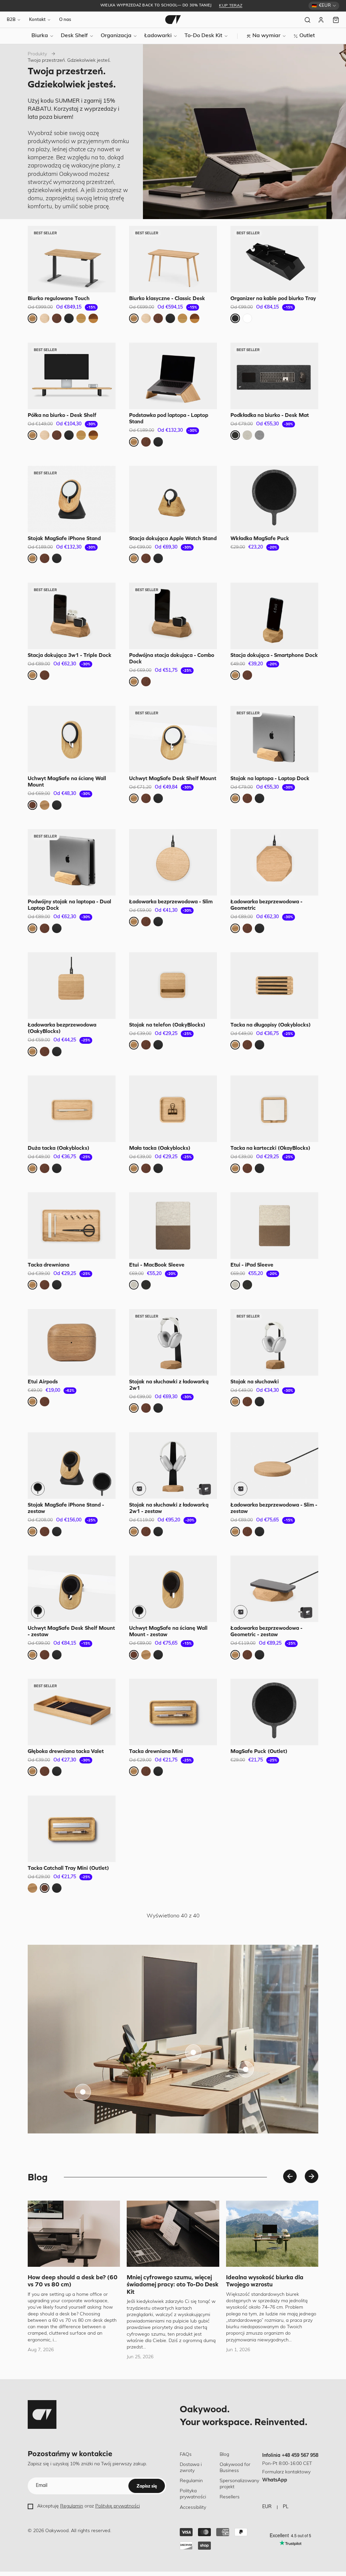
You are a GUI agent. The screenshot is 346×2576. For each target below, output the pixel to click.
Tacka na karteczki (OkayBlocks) (270, 1148)
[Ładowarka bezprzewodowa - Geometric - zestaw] (274, 1589)
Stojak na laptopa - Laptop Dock (270, 778)
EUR (267, 2507)
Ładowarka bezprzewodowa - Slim (171, 901)
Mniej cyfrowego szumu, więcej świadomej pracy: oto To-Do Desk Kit (173, 2284)
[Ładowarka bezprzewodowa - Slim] (173, 862)
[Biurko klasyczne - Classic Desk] (173, 259)
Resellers (230, 2497)
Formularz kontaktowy (286, 2472)
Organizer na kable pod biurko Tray (273, 298)
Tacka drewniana (48, 1265)
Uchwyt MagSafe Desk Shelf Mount (173, 778)
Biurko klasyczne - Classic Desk (167, 298)
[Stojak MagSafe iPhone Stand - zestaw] (72, 1466)
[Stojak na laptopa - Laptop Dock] (274, 739)
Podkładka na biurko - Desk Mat (270, 415)
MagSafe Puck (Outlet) (259, 1751)
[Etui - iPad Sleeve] (274, 1226)
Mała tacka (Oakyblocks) (160, 1148)
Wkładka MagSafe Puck (260, 538)
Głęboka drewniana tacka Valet (66, 1751)
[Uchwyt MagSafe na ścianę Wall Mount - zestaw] (173, 1589)
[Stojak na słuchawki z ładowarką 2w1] (173, 1342)
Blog (224, 2455)
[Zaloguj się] (322, 20)
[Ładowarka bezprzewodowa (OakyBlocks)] (72, 986)
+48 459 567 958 (300, 2456)
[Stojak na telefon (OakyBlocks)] (173, 986)
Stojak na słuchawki (255, 1381)
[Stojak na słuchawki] (274, 1342)
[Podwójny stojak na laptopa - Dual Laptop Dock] (72, 862)
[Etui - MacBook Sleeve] (173, 1226)
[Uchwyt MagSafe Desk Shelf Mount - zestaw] (72, 1589)
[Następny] (312, 2176)
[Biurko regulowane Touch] (72, 259)
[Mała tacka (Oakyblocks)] (173, 1109)
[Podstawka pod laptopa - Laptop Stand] (173, 376)
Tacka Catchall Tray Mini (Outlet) (68, 1868)
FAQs (186, 2455)
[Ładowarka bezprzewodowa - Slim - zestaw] (274, 1466)
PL (286, 2507)
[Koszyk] (336, 20)
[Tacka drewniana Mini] (173, 1712)
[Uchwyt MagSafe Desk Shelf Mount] (173, 739)
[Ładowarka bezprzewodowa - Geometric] (274, 862)
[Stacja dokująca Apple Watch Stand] (173, 499)
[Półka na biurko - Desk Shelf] (72, 376)
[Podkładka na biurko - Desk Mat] (274, 376)
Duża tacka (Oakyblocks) (58, 1148)
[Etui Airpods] (72, 1342)
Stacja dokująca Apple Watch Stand (173, 538)
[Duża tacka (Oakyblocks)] (72, 1109)
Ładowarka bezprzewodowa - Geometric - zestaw (266, 1631)
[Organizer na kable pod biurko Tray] (274, 259)
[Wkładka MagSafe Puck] (274, 499)
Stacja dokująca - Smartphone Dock (274, 655)
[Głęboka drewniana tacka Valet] (72, 1712)
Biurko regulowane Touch (59, 298)
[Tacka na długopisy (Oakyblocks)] (274, 986)
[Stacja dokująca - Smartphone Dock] (274, 616)
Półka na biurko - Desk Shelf (62, 415)
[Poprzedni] (290, 2176)
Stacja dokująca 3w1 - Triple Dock (70, 655)
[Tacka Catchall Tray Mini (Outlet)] (72, 1829)
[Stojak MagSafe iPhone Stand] (72, 499)
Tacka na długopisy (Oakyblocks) (270, 1025)
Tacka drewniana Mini (156, 1751)
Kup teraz (231, 6)
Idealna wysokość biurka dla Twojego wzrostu (265, 2281)
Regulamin (72, 2506)
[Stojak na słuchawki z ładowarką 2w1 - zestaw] (173, 1466)
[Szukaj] (307, 20)
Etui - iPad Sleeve (252, 1265)
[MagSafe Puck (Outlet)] (274, 1712)
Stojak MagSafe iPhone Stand (64, 538)
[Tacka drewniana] (72, 1226)
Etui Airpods (43, 1381)
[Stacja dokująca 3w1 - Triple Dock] (72, 616)
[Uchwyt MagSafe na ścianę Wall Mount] (72, 739)
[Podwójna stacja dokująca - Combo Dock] (173, 616)
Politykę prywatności (118, 2506)
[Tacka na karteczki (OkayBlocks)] (274, 1109)
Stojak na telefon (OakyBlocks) (167, 1025)
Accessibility (193, 2508)
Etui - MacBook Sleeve (157, 1265)
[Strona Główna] (173, 20)
